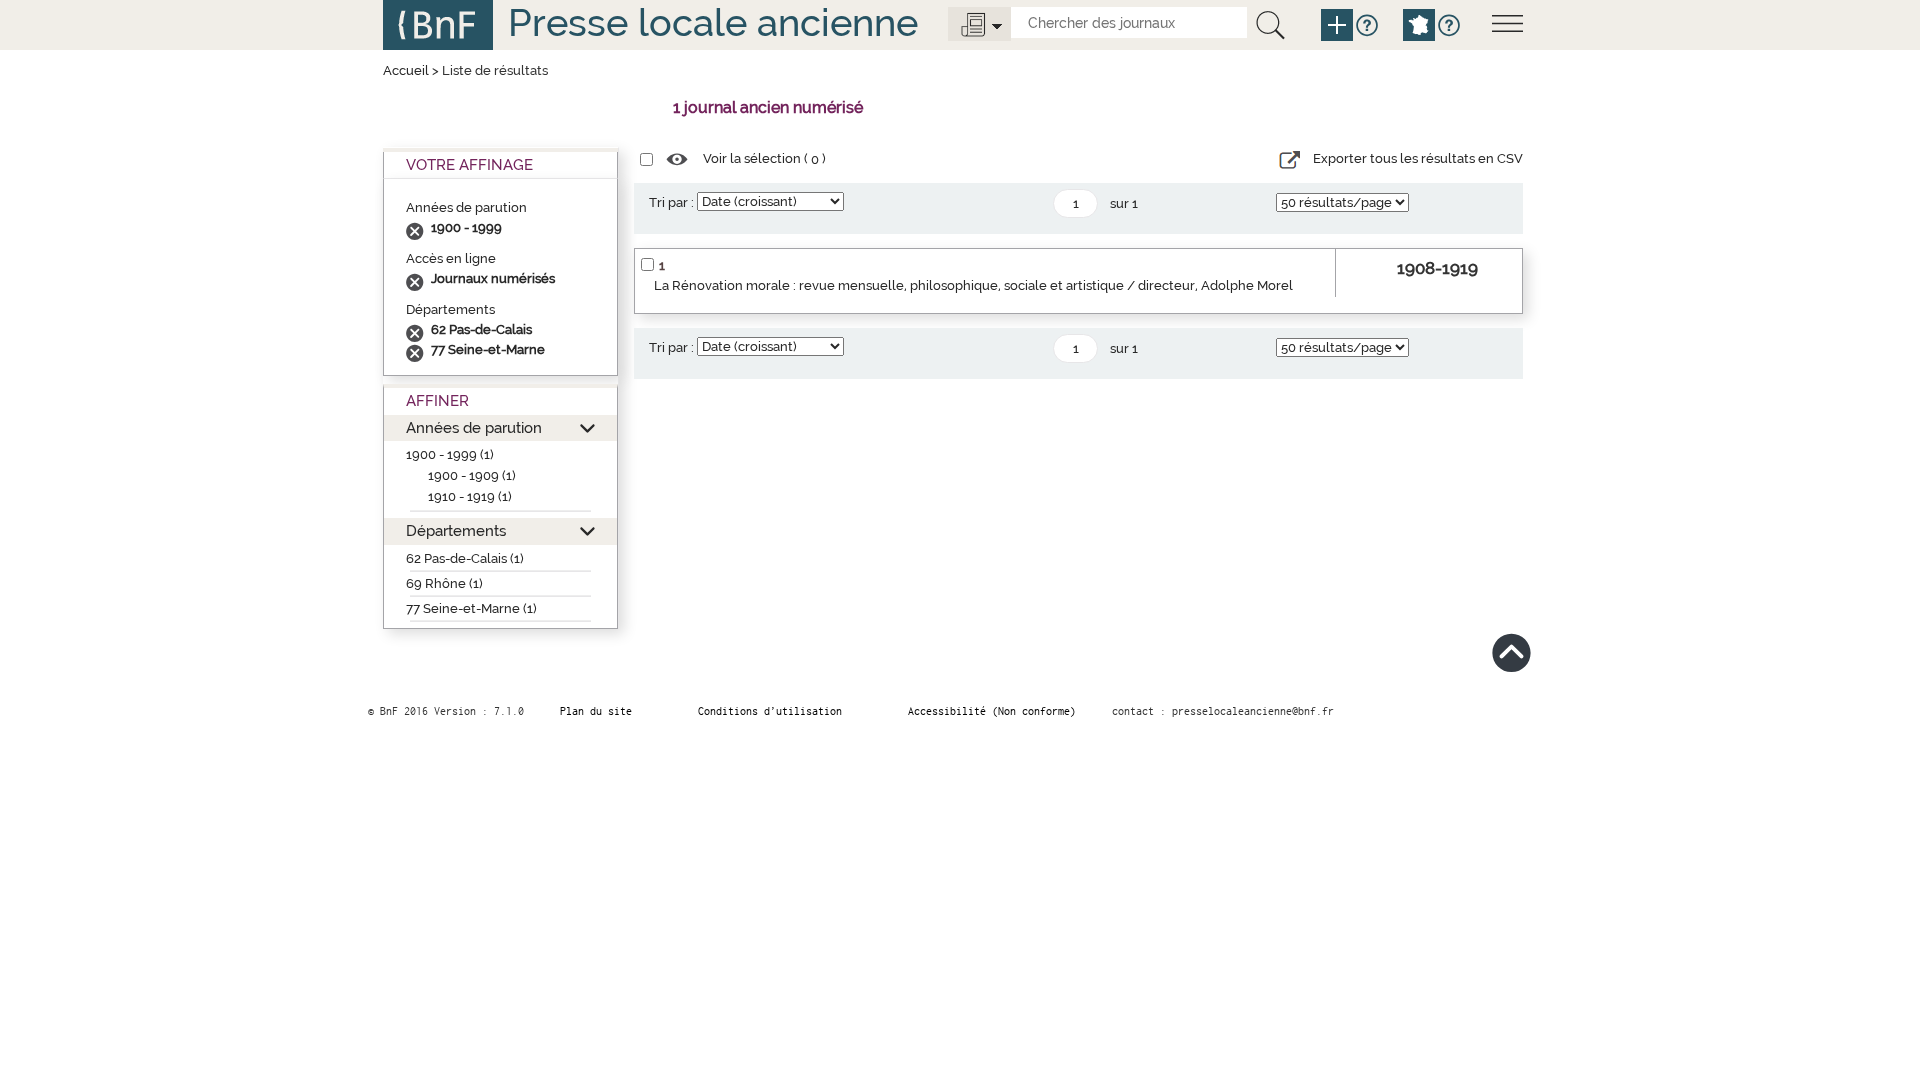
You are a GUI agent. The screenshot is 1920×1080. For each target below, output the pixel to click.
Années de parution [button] (474, 427)
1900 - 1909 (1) (472, 475)
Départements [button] (456, 530)
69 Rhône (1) (444, 583)
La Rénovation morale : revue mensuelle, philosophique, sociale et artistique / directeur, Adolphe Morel (973, 285)
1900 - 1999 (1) (450, 454)
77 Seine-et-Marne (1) (471, 608)
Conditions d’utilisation (770, 711)
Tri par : (671, 202)
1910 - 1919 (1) (470, 496)
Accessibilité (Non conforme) (992, 711)
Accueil (406, 70)
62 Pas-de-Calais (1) (465, 558)
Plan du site (596, 711)
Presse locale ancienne (713, 22)
